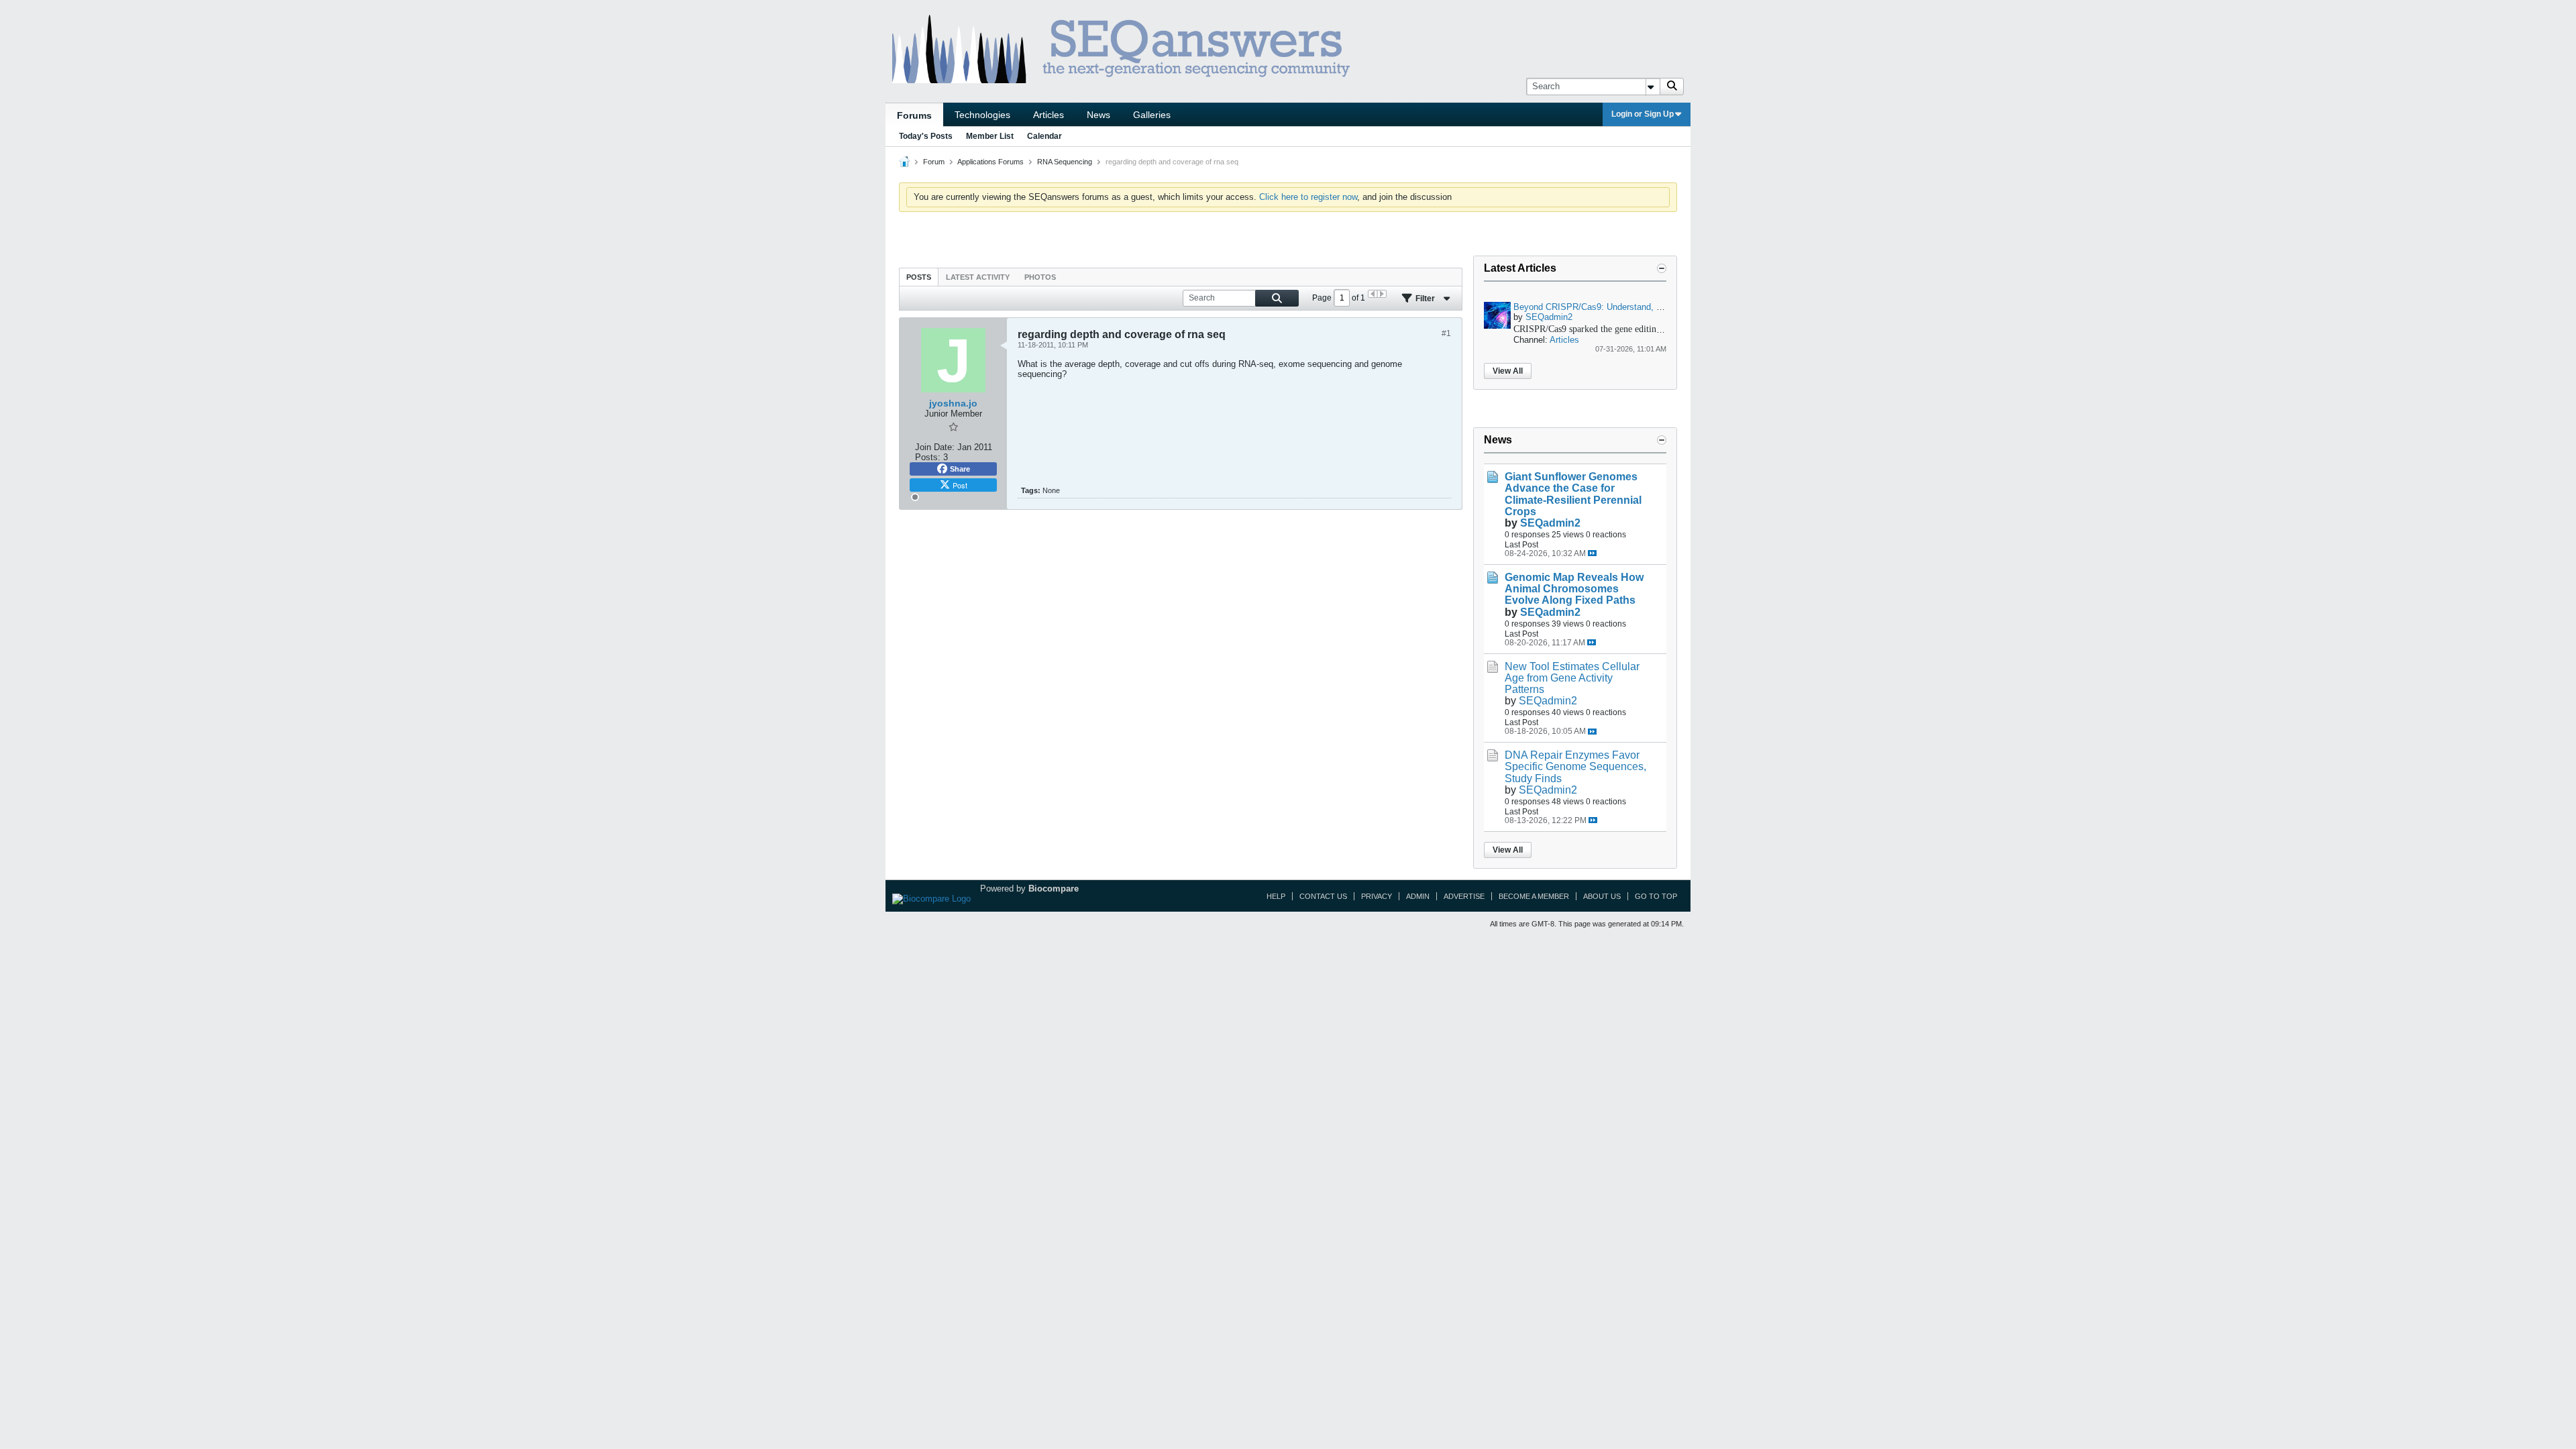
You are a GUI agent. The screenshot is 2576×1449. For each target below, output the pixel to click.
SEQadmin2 (1549, 317)
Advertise (1464, 896)
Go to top (1656, 896)
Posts (919, 277)
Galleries (1152, 115)
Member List (990, 136)
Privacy (1377, 896)
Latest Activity (978, 277)
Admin (1418, 896)
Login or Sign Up (1643, 114)
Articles (1049, 115)
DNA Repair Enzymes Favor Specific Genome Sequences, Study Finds (1575, 766)
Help (1276, 896)
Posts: (928, 457)
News (1098, 115)
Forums (914, 115)
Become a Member (1534, 896)
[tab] (919, 277)
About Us (1602, 896)
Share (960, 469)
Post (960, 485)
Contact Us (1323, 896)
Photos (1040, 277)
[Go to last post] (1592, 553)
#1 (1446, 333)
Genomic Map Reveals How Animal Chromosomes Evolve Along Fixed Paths (1574, 589)
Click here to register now (1308, 197)
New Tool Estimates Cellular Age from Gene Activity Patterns (1572, 678)
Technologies (982, 115)
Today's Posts (926, 136)
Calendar (1044, 136)
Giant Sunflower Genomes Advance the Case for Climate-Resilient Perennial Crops (1573, 494)
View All (1508, 371)
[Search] (1672, 87)
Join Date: (935, 447)
